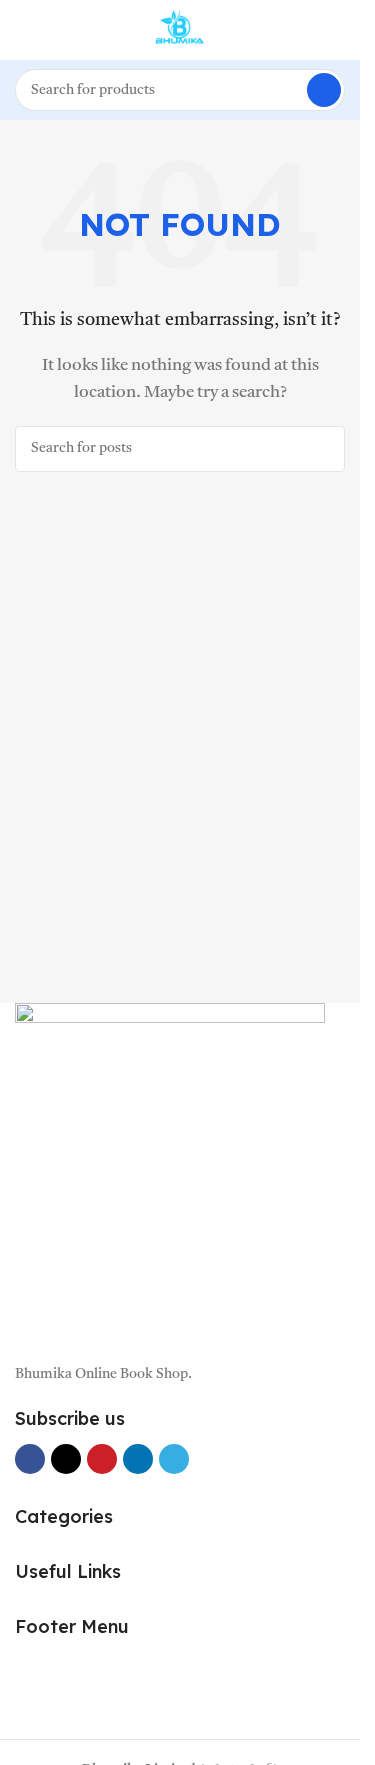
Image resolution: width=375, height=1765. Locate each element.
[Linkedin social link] (138, 1459)
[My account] (337, 30)
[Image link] (170, 1172)
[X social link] (66, 1459)
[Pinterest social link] (102, 1459)
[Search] (324, 90)
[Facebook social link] (30, 1459)
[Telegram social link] (174, 1459)
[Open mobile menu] (23, 30)
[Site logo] (180, 30)
